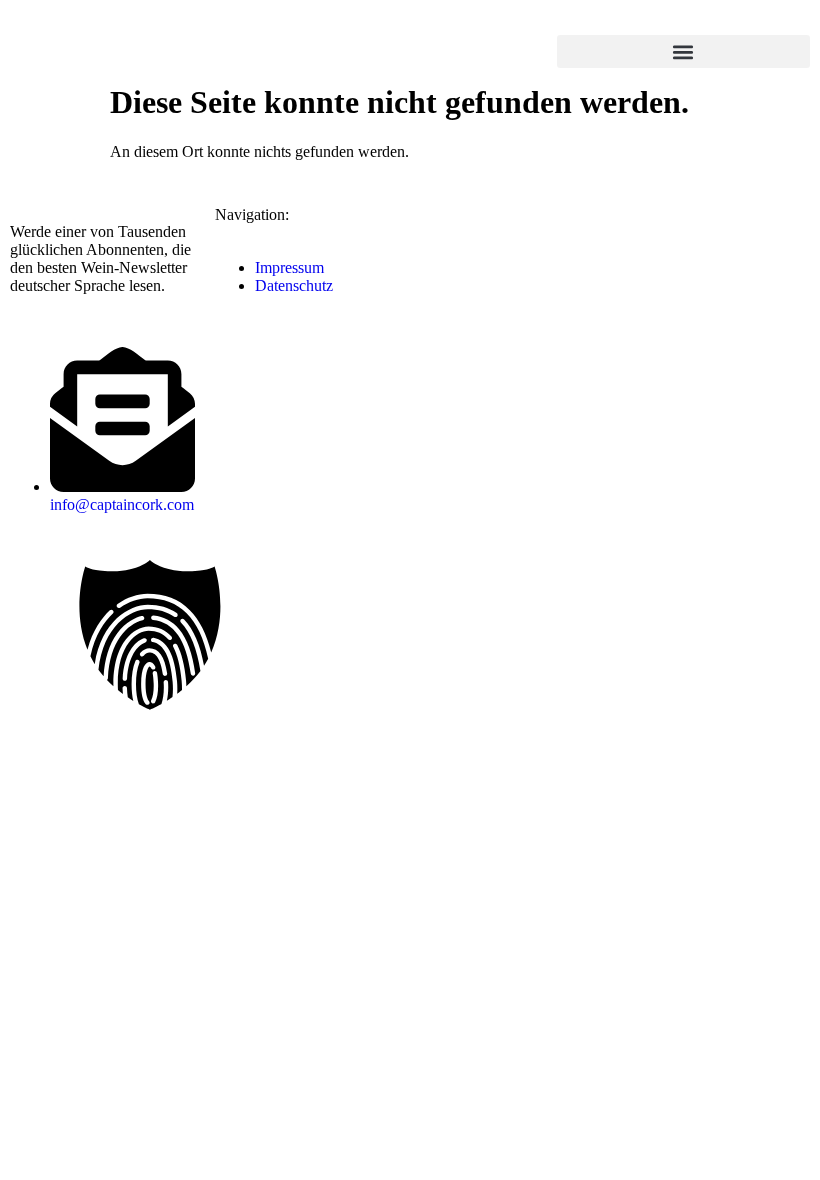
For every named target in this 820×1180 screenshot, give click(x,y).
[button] (683, 51)
